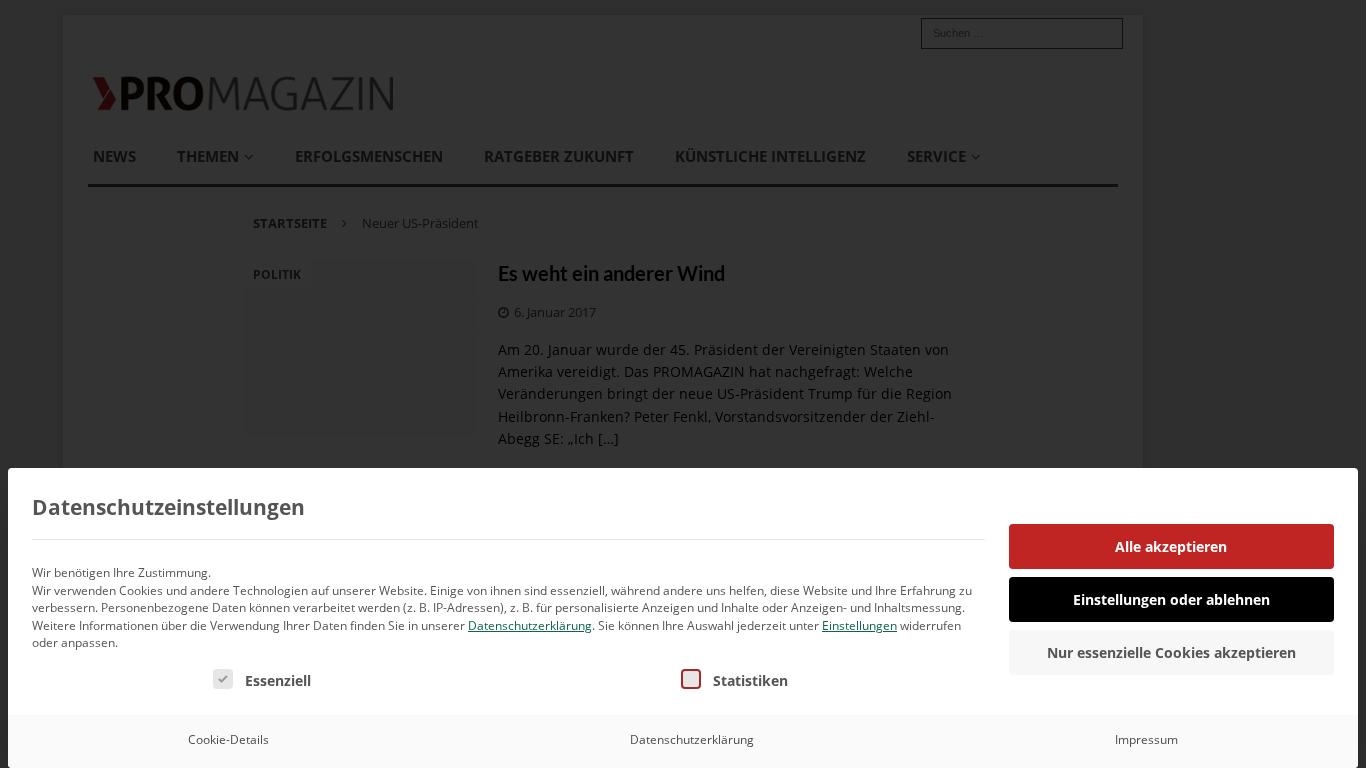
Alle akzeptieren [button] (1171, 546)
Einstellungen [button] (859, 625)
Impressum (1146, 739)
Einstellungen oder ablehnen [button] (1171, 599)
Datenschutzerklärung (530, 625)
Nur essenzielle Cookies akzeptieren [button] (1171, 652)
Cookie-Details (228, 739)
